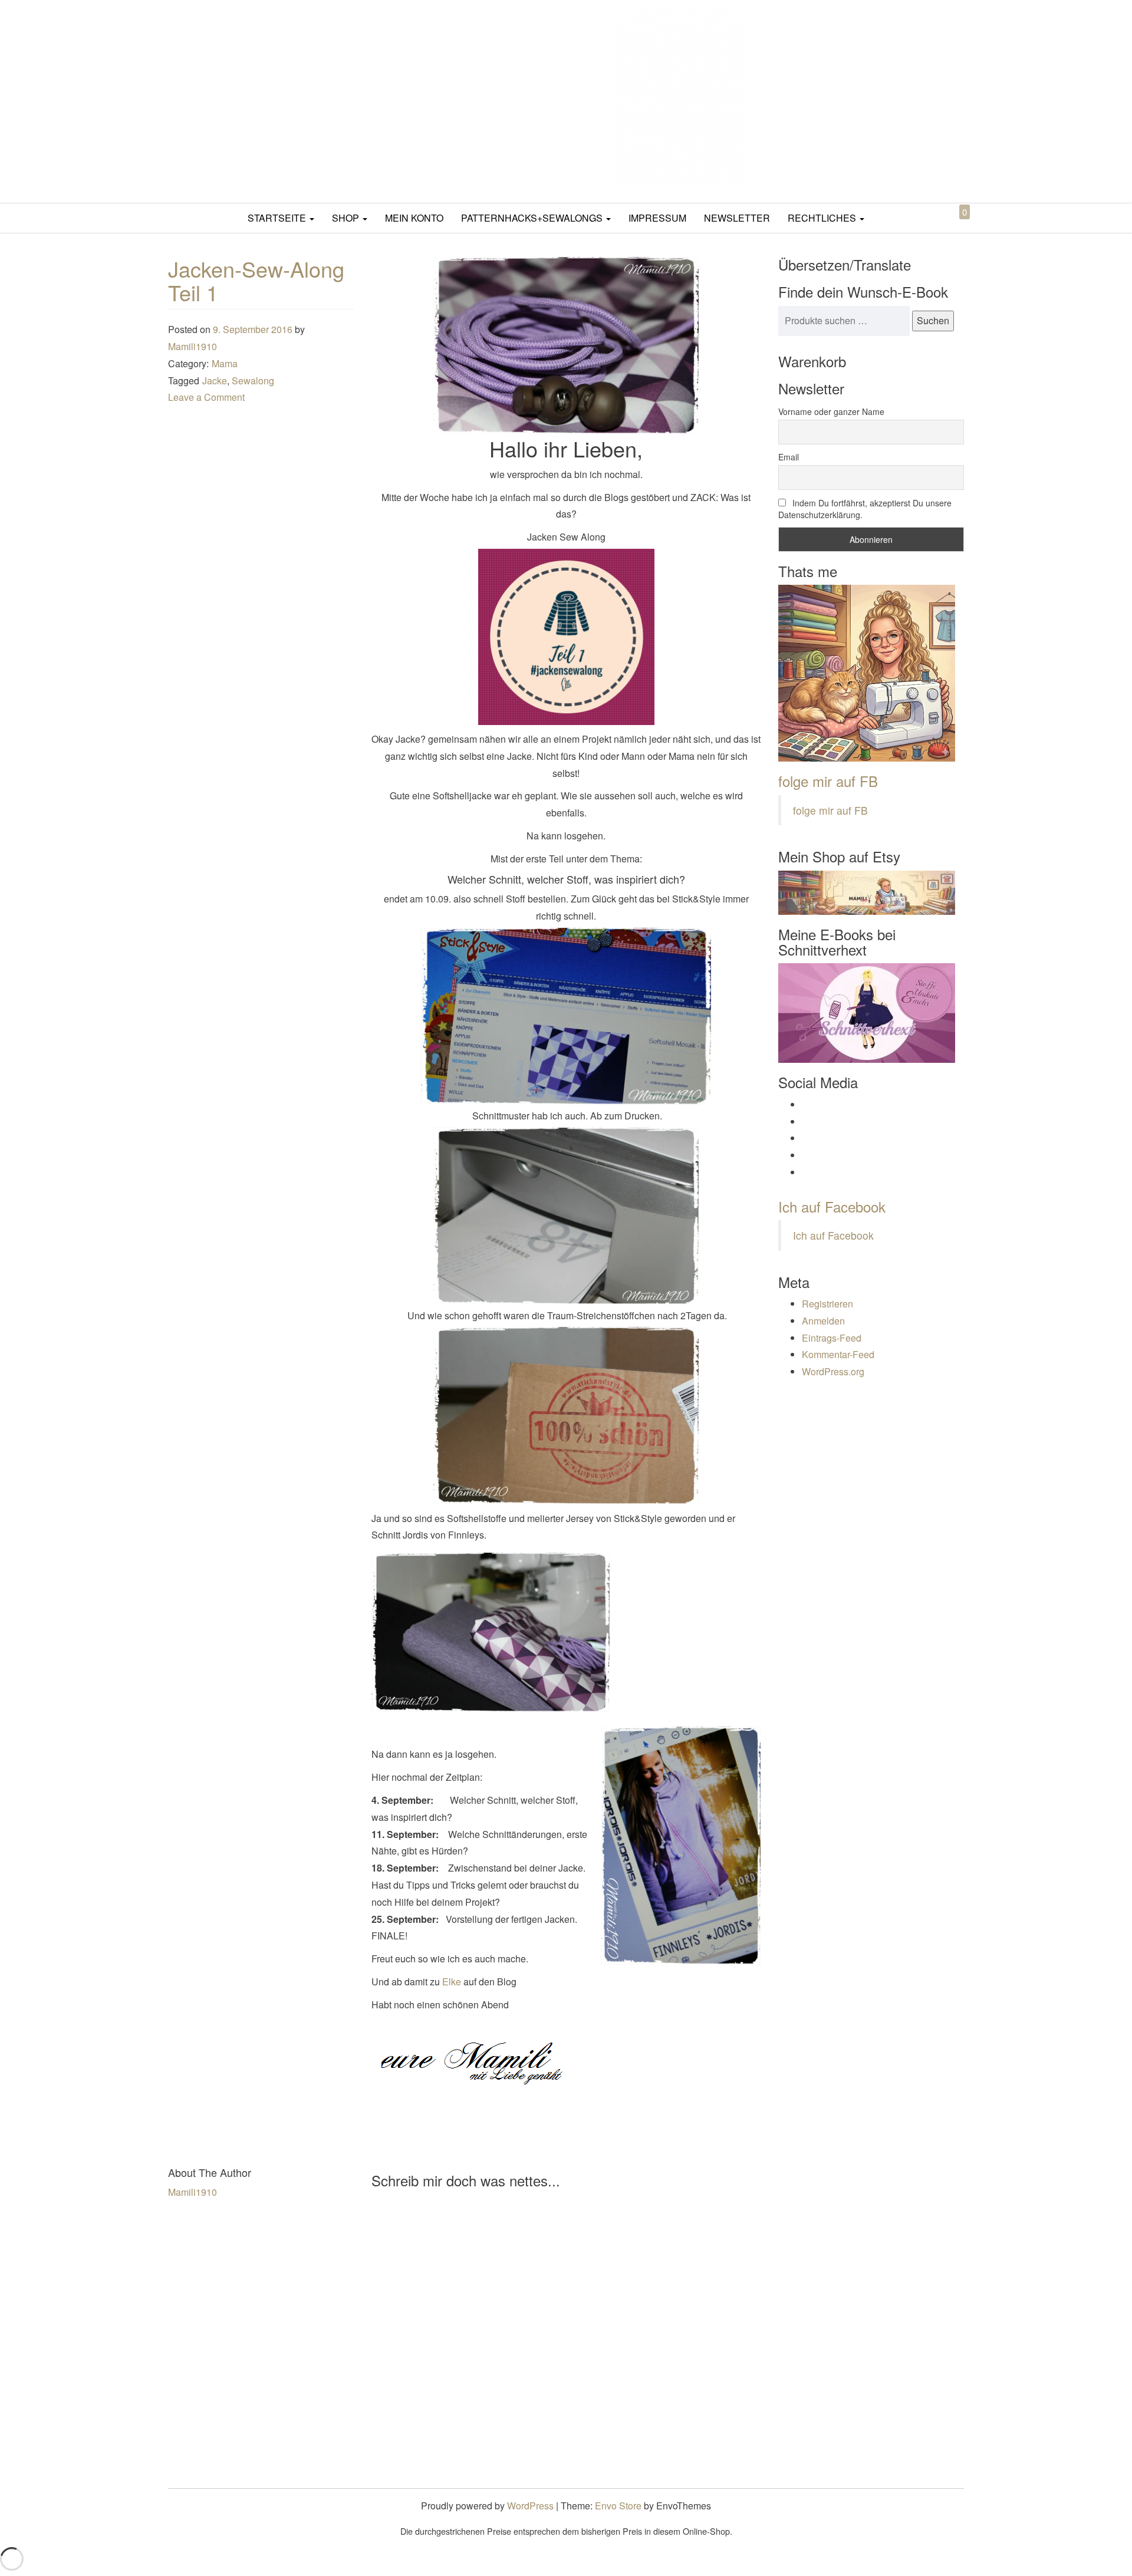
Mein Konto (414, 218)
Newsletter (737, 218)
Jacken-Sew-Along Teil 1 (256, 280)
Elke (450, 1982)
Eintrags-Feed (832, 1338)
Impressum (657, 218)
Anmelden (823, 1321)
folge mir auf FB (828, 781)
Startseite (278, 218)
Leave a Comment (206, 397)
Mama (225, 363)
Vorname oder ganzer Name (831, 411)
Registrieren (827, 1304)
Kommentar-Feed (838, 1354)
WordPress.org (833, 1371)
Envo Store (618, 2506)
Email (789, 457)
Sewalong (253, 381)
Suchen (933, 320)
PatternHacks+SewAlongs (533, 218)
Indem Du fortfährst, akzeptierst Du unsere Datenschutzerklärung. (865, 509)
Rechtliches (823, 218)
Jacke (215, 381)
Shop (347, 218)
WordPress (530, 2506)
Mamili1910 (192, 346)
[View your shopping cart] (955, 225)
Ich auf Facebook (832, 1206)
